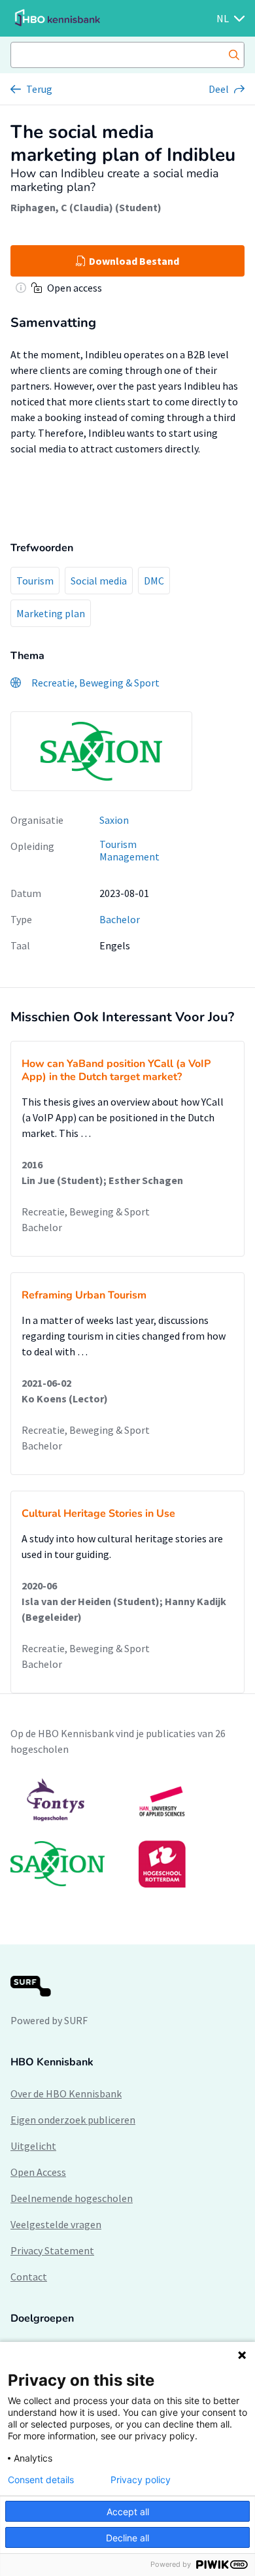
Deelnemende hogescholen (72, 2198)
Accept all (128, 2512)
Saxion (114, 820)
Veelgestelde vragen (56, 2224)
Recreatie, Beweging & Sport (86, 1212)
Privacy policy (141, 2480)
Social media (99, 581)
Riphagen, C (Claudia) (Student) (86, 207)
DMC (154, 581)
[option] (127, 1833)
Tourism (35, 581)
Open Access (38, 2172)
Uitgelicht (33, 2146)
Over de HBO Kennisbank (66, 2093)
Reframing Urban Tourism (84, 1295)
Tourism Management (129, 850)
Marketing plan (51, 613)
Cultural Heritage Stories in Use (98, 1514)
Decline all (127, 2538)
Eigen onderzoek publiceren (73, 2120)
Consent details (41, 2480)
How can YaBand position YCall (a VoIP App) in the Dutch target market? (116, 1070)
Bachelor (120, 919)
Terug (39, 89)
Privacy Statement (52, 2250)
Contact (29, 2277)
